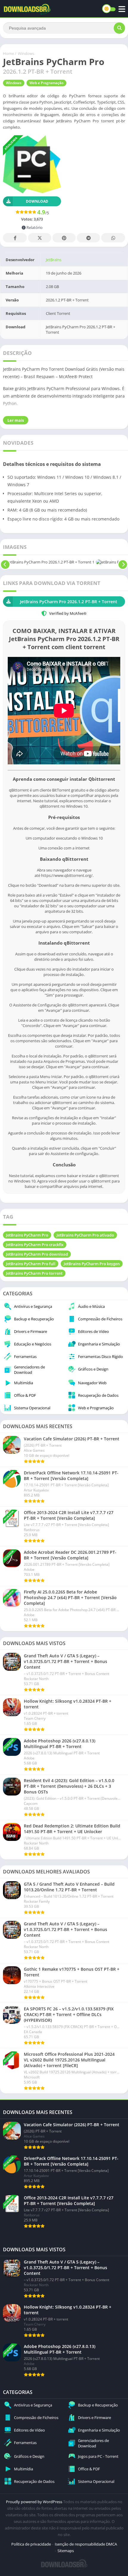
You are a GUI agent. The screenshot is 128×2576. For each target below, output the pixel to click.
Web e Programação (46, 83)
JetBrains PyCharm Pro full (31, 1264)
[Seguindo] (123, 562)
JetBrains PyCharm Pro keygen (92, 1264)
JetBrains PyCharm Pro (27, 1235)
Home (8, 53)
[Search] (119, 28)
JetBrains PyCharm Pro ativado (85, 1235)
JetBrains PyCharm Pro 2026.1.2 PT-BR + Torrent (69, 602)
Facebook (15, 238)
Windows (26, 53)
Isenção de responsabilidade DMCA (86, 2544)
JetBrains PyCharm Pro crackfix (35, 1245)
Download (37, 201)
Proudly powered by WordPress (35, 2502)
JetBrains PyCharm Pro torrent (34, 1273)
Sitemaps (66, 2551)
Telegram (88, 238)
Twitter (40, 238)
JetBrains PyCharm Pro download (37, 1254)
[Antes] (5, 562)
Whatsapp (113, 238)
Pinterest (64, 238)
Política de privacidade (31, 2544)
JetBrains (54, 260)
